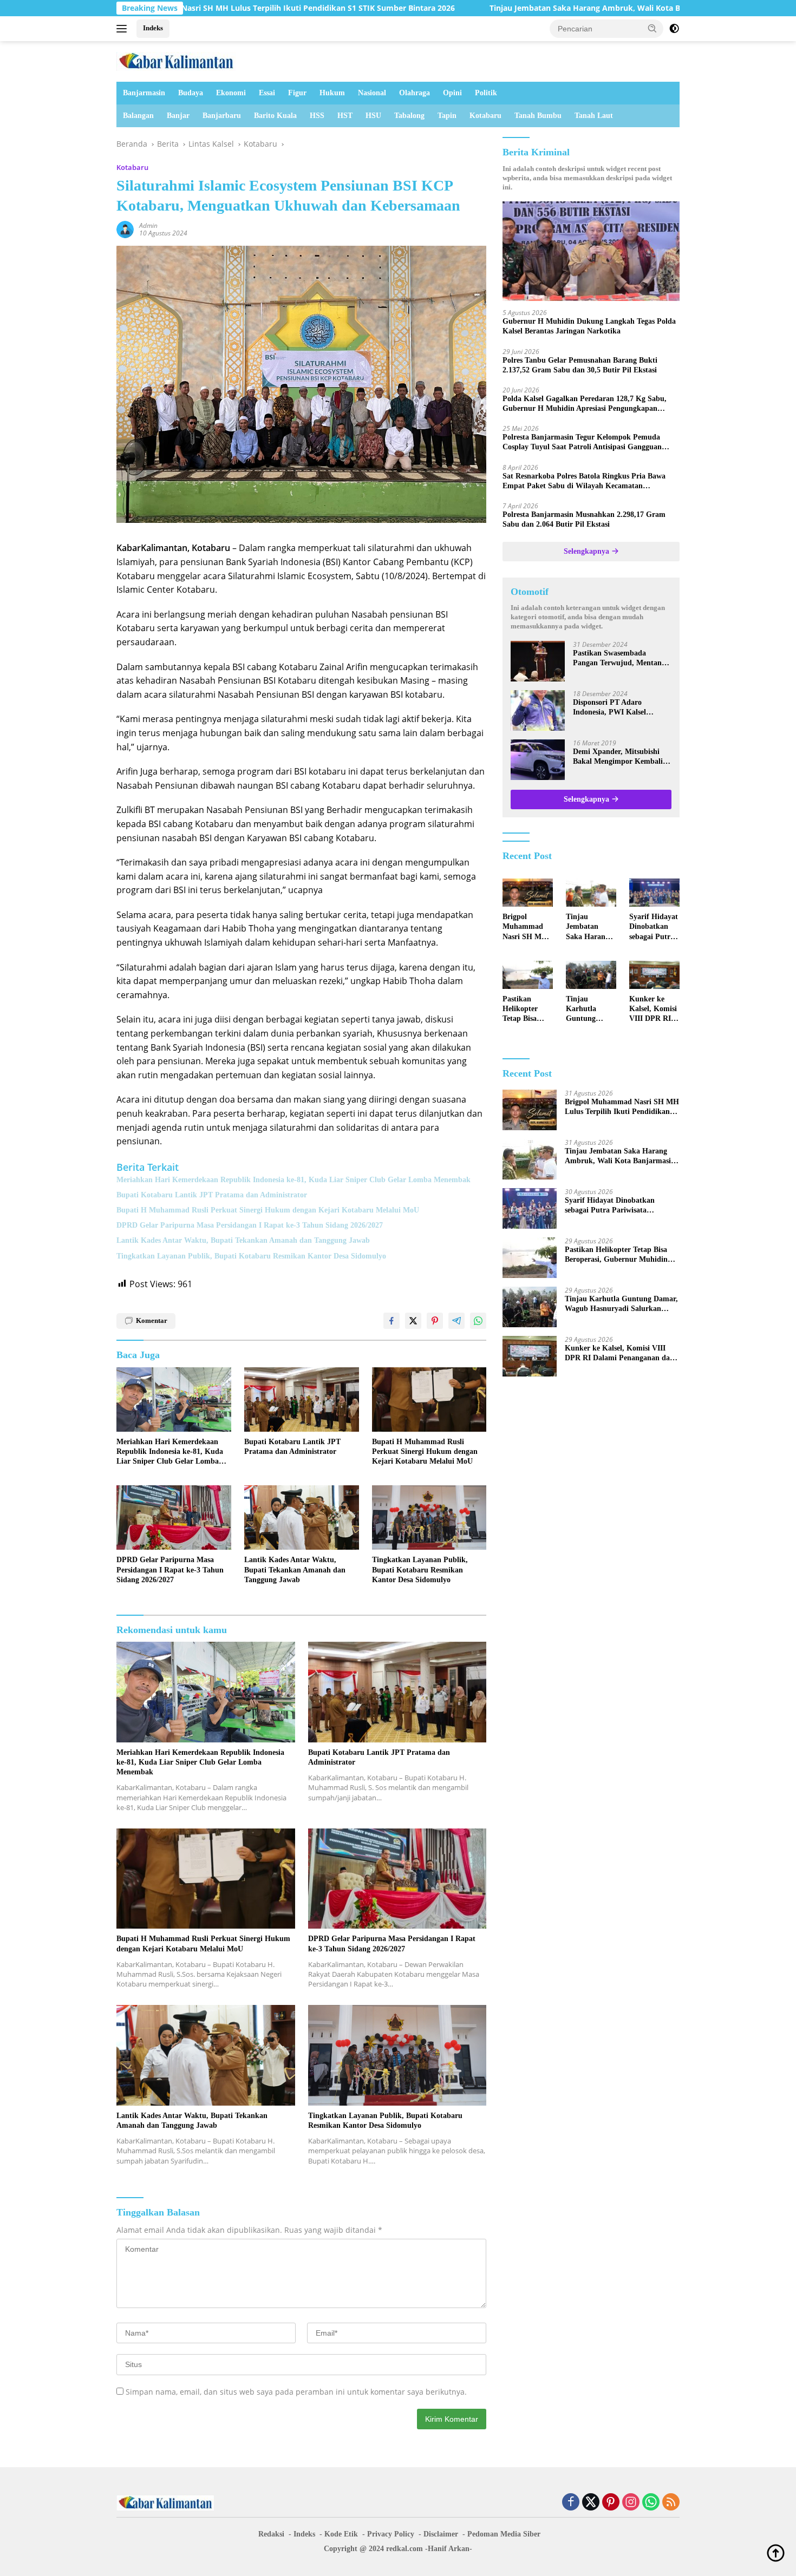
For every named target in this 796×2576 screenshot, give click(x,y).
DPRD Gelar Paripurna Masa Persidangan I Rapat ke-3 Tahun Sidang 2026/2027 (250, 1225)
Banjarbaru (222, 116)
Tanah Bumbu (538, 116)
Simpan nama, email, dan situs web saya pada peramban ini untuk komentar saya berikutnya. (296, 2392)
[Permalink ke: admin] (125, 229)
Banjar (178, 116)
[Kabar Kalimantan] (176, 60)
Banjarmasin (144, 93)
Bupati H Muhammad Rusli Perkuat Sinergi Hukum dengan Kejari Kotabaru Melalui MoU (268, 1210)
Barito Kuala (275, 116)
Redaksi (271, 2534)
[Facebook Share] (392, 1321)
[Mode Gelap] (674, 29)
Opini (452, 93)
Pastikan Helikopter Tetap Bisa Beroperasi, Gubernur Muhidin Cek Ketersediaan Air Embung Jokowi (524, 1010)
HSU (373, 116)
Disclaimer (441, 2534)
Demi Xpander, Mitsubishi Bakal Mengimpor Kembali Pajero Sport (618, 757)
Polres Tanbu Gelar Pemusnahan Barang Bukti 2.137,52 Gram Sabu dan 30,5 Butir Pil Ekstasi (580, 365)
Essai (267, 93)
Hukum (332, 93)
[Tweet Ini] (413, 1321)
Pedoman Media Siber (504, 2534)
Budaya (191, 93)
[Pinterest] (611, 2503)
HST (345, 116)
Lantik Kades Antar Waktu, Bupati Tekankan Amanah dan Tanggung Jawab (243, 1240)
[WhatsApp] (651, 2503)
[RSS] (671, 2503)
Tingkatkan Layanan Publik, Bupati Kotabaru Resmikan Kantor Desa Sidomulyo (251, 1256)
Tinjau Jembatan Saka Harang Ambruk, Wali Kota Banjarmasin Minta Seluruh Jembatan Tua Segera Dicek (548, 8)
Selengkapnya (588, 551)
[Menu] (124, 29)
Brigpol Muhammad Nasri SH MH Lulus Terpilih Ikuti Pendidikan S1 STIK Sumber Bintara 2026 (527, 927)
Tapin (447, 116)
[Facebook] (571, 2503)
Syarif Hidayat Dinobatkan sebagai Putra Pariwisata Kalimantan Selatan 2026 (654, 927)
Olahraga (415, 93)
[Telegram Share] (456, 1321)
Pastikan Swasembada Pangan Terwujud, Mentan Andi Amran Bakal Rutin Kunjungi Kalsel (617, 658)
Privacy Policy (391, 2534)
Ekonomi (231, 93)
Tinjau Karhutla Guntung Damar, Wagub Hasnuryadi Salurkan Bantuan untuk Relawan (591, 1010)
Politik (486, 93)
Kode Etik (341, 2534)
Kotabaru (485, 116)
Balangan (138, 116)
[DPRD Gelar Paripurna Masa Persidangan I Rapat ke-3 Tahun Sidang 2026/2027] (174, 1518)
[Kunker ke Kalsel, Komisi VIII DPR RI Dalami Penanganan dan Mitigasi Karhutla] (654, 975)
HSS (317, 116)
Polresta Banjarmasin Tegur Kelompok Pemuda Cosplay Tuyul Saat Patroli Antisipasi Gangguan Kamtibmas (582, 443)
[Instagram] (631, 2503)
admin (148, 225)
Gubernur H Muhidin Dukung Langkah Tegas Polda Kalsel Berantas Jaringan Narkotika (589, 326)
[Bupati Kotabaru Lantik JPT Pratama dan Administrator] (302, 1400)
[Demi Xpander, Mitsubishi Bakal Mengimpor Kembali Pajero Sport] (538, 760)
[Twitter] (591, 2503)
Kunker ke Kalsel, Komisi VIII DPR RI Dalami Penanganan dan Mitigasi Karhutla (653, 1010)
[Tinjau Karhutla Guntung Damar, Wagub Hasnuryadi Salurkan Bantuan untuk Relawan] (591, 975)
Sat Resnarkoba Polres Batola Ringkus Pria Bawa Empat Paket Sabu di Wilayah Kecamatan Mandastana (584, 481)
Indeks (153, 28)
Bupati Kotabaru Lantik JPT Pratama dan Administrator (212, 1195)
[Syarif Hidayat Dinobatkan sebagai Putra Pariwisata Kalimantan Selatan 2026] (654, 893)
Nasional (372, 93)
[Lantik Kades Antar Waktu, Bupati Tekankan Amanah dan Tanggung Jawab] (302, 1518)
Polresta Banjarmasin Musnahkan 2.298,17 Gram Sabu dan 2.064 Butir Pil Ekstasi (584, 519)
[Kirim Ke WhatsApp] (478, 1321)
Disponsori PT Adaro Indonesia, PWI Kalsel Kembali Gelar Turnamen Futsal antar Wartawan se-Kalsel (617, 708)
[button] (653, 28)
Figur (297, 93)
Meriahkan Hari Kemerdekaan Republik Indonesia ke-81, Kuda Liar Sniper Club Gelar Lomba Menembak (293, 1180)
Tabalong (409, 116)
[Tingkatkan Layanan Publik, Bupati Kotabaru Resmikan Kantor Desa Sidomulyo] (429, 1518)
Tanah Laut (594, 116)
